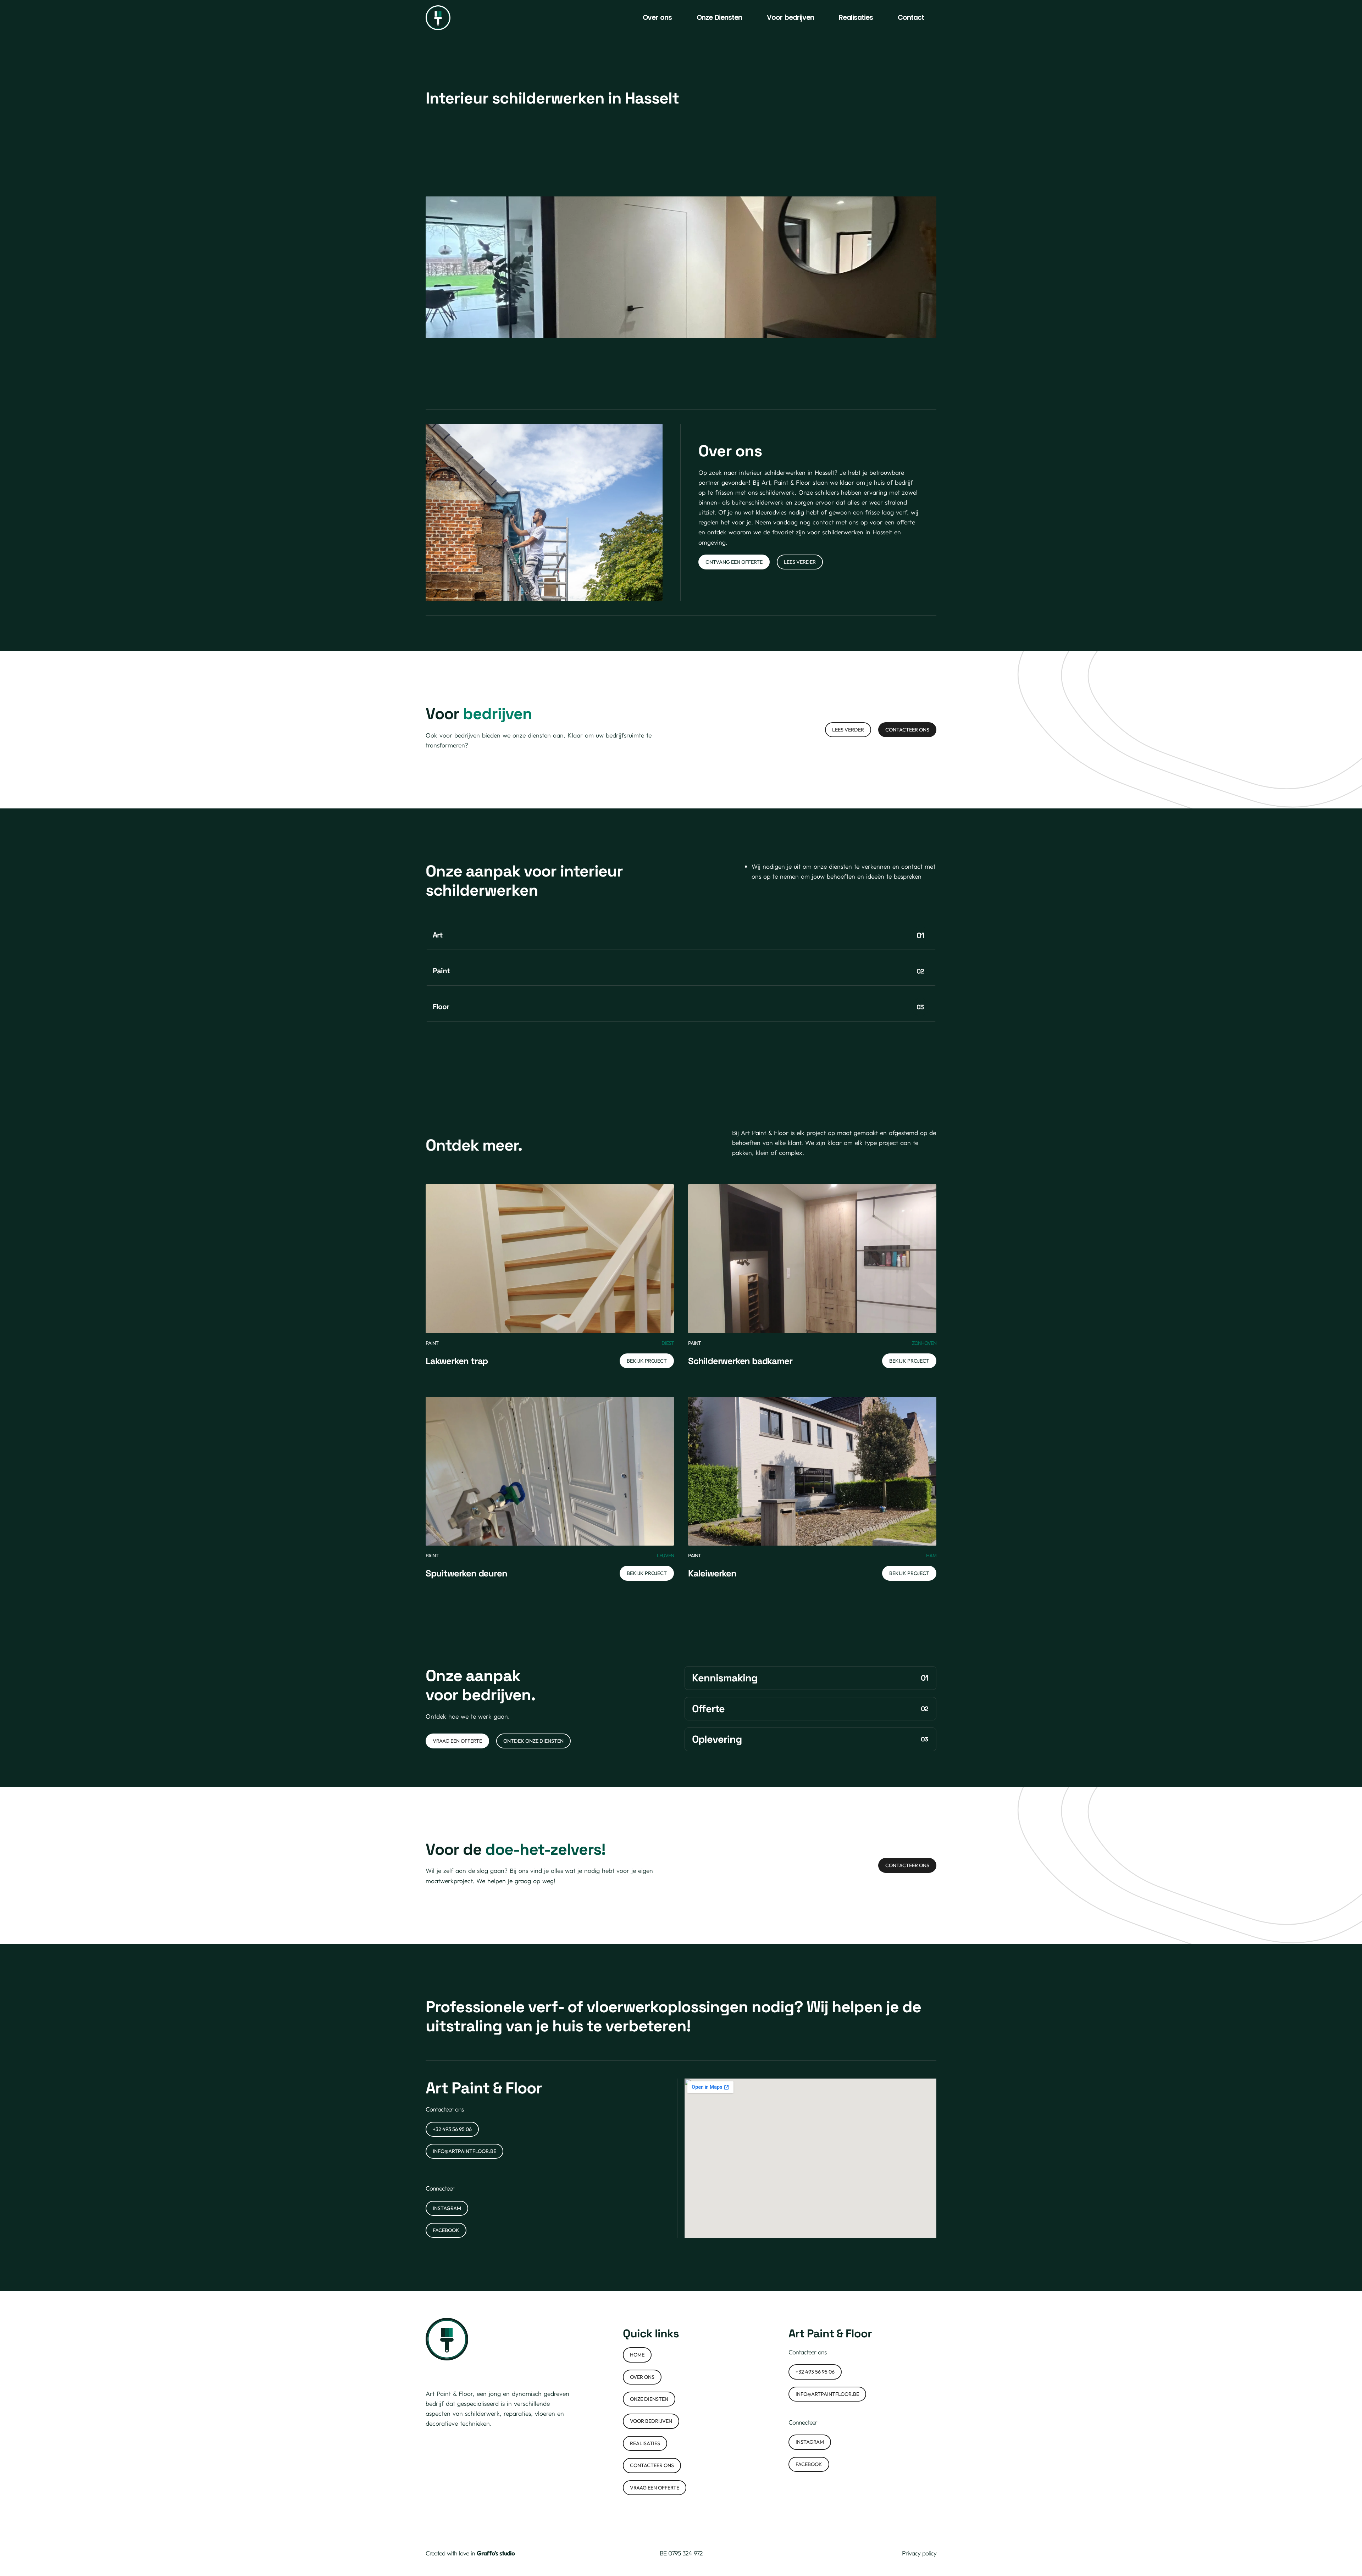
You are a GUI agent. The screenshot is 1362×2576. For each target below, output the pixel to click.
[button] (681, 935)
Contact (911, 18)
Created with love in (470, 2553)
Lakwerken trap (457, 1361)
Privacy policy (919, 2553)
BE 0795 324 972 (681, 2553)
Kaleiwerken (712, 1573)
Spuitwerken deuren (466, 1573)
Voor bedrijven (790, 18)
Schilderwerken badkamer (740, 1361)
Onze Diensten (719, 18)
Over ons (657, 18)
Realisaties (856, 18)
